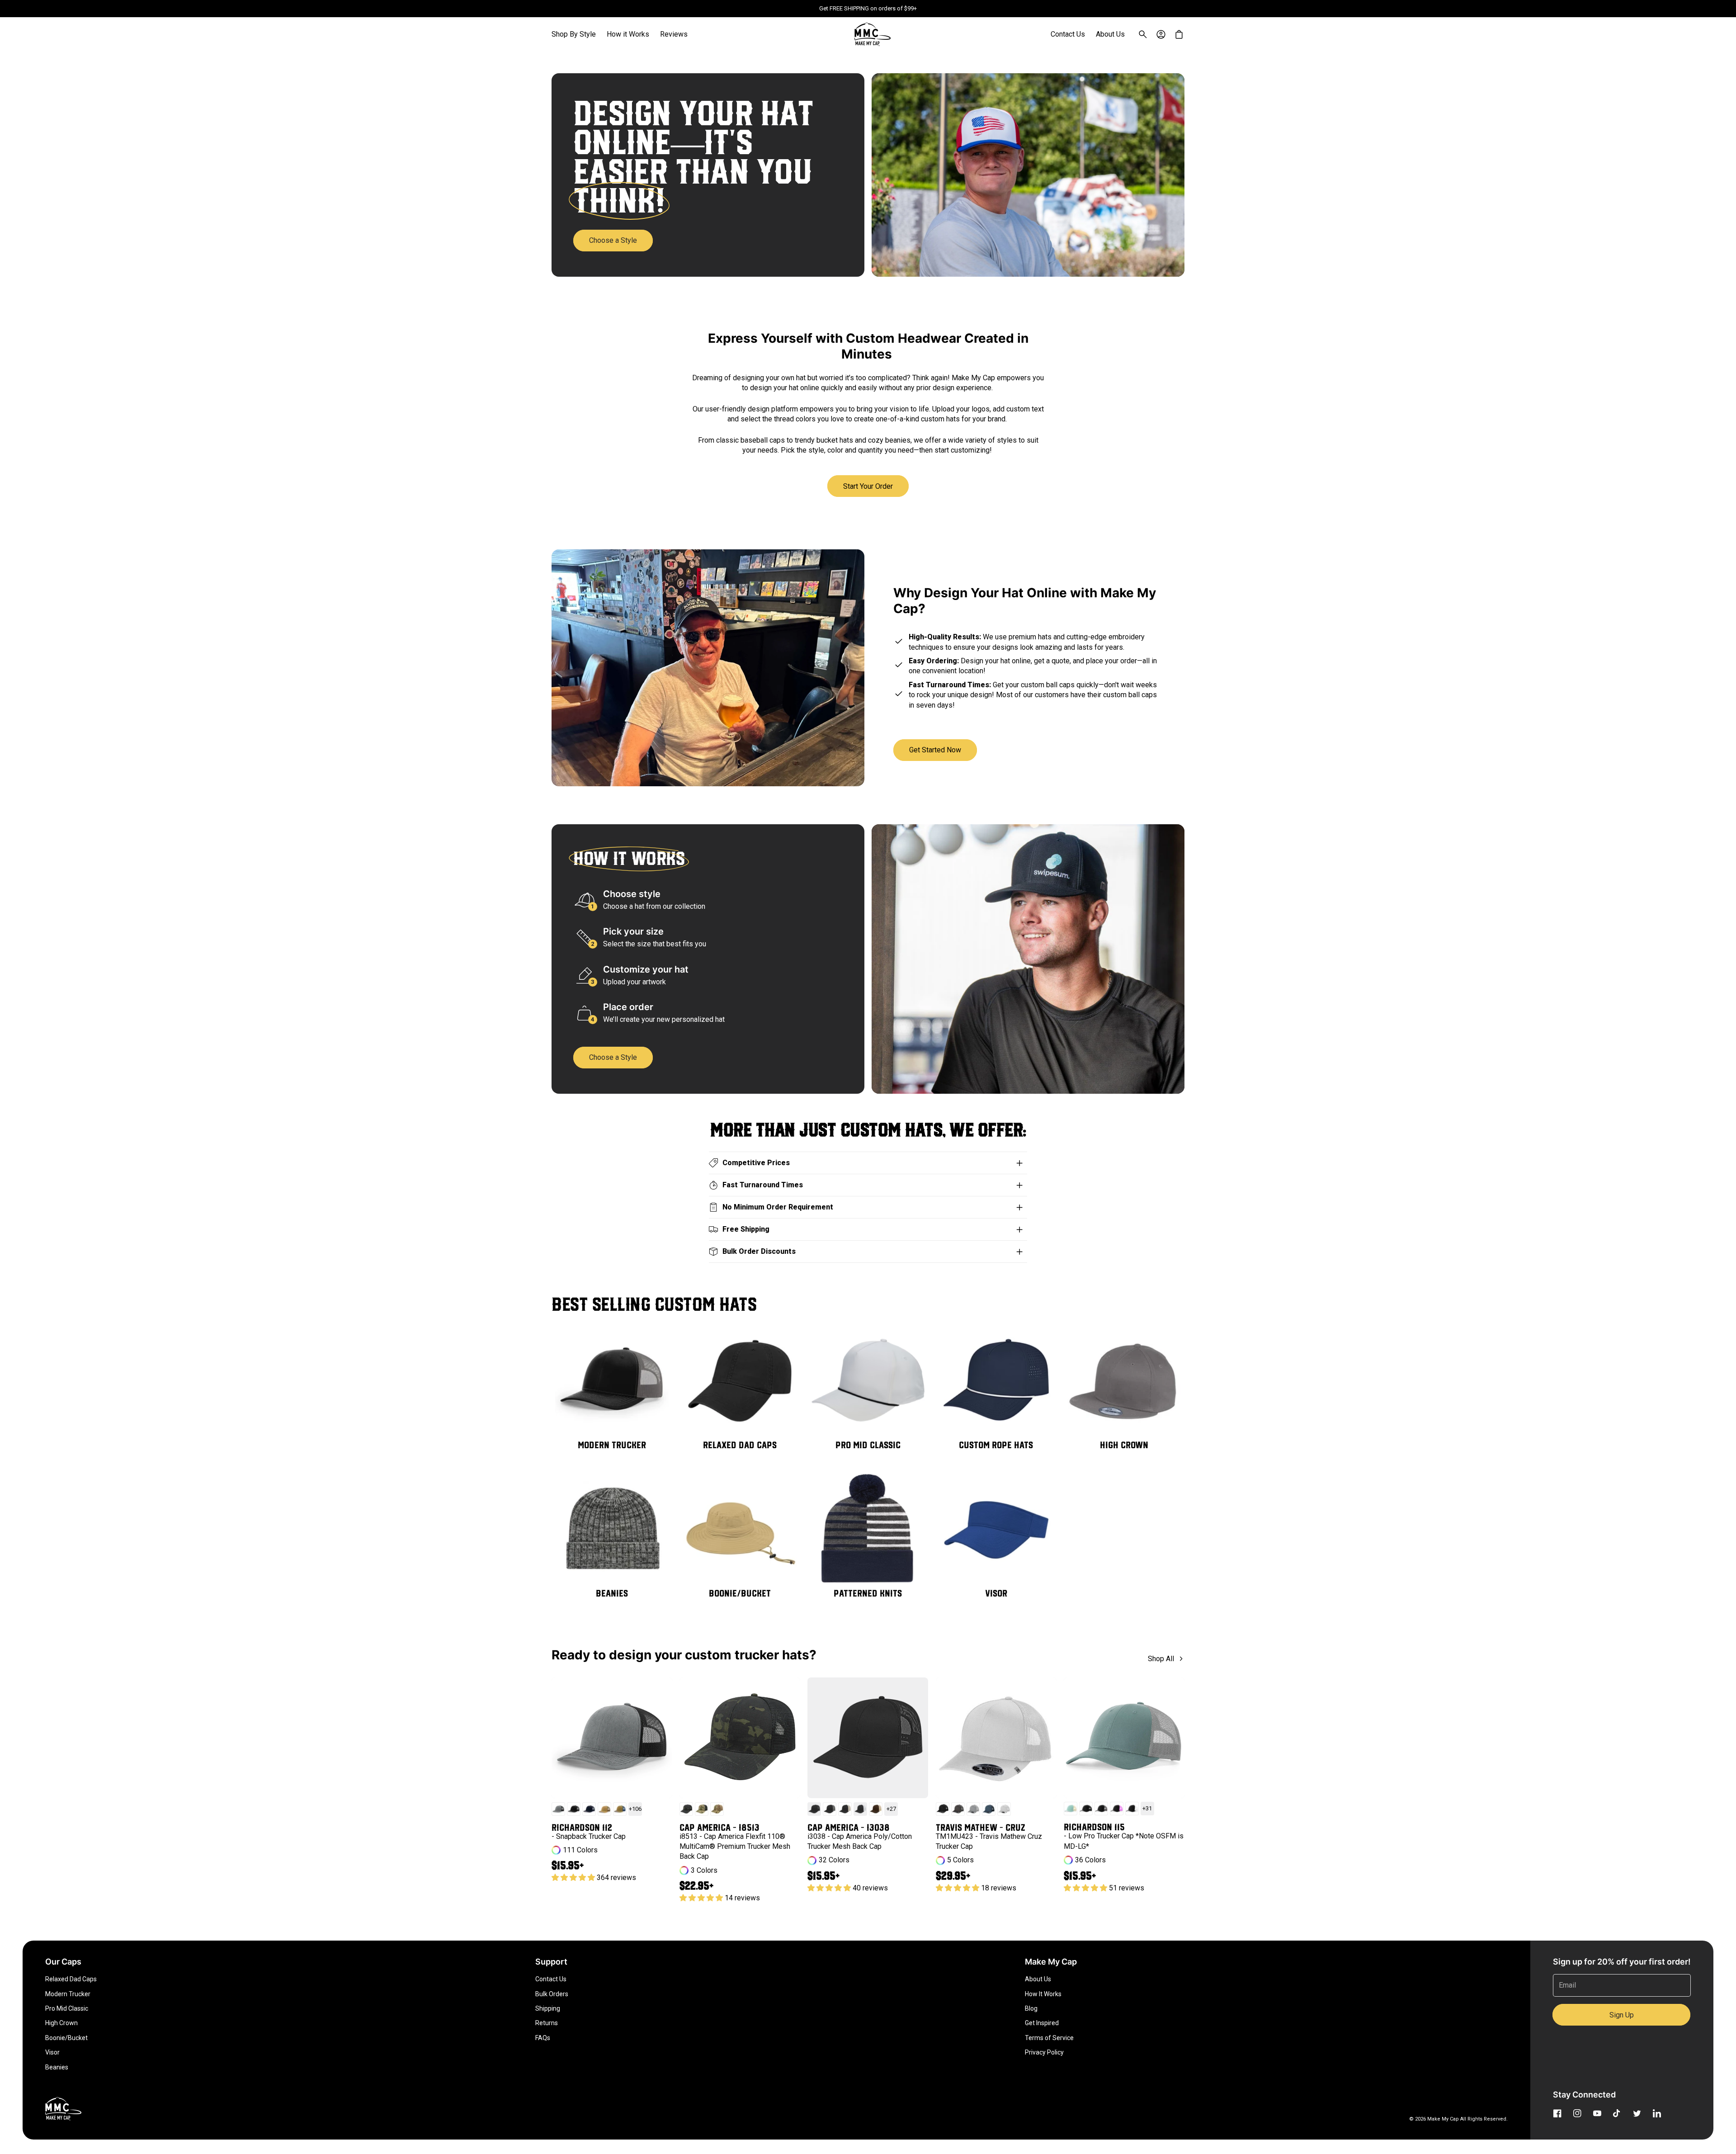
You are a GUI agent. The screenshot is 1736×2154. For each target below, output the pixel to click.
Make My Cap (1443, 2119)
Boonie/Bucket (66, 2038)
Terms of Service (1049, 2038)
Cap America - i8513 (719, 1827)
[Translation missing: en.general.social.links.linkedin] (1657, 2113)
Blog (1031, 2008)
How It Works (1043, 1994)
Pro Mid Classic (67, 2008)
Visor (52, 2052)
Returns (547, 2023)
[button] (574, 34)
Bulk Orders (552, 1994)
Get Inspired (1042, 2023)
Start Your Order (868, 486)
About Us (1038, 1979)
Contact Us (551, 1979)
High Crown (61, 2023)
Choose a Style (613, 240)
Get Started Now (935, 750)
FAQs (543, 2038)
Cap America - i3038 (849, 1827)
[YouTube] (1597, 2113)
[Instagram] (1577, 2113)
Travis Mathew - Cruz (981, 1827)
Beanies (57, 2067)
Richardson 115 (1094, 1827)
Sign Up (1622, 2015)
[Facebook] (1557, 2113)
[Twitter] (1637, 2113)
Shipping (548, 2008)
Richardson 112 (582, 1827)
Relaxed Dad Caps (71, 1979)
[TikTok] (1617, 2113)
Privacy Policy (1044, 2052)
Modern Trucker (68, 1994)
